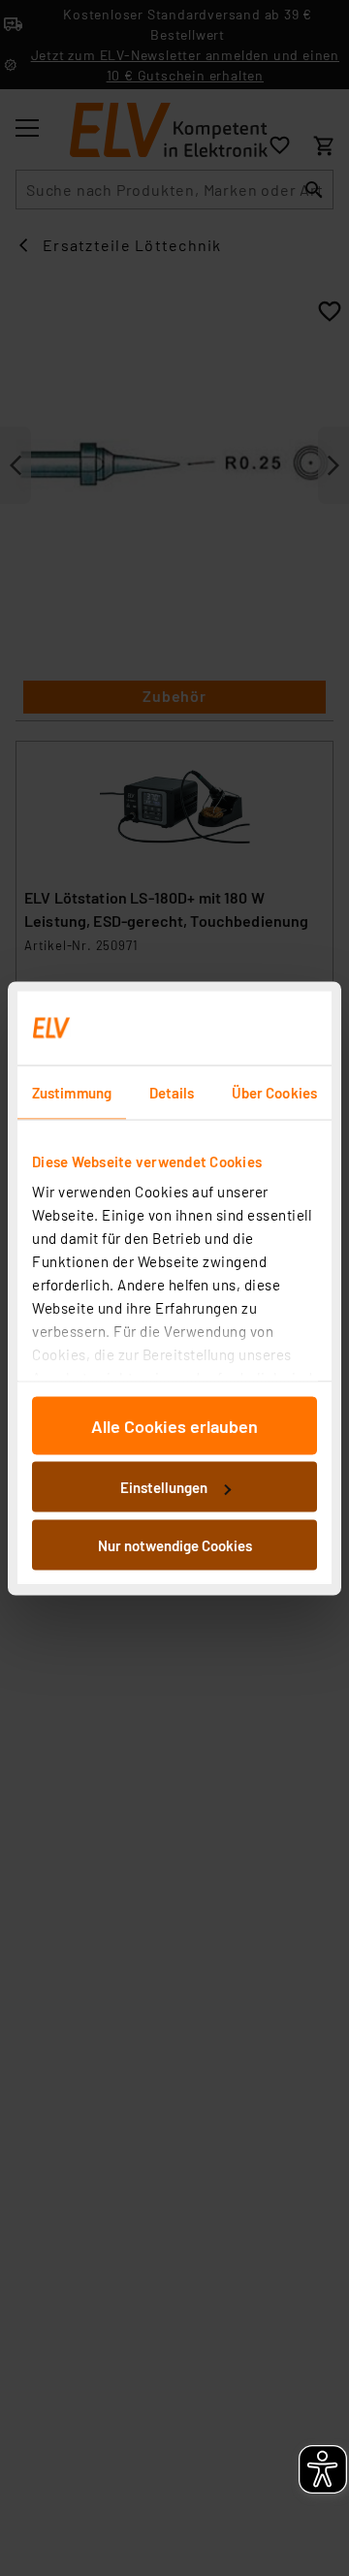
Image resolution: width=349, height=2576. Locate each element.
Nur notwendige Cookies (175, 1544)
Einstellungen (164, 1487)
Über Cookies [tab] (274, 1092)
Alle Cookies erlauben (174, 1425)
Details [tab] (172, 1092)
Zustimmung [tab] (72, 1092)
